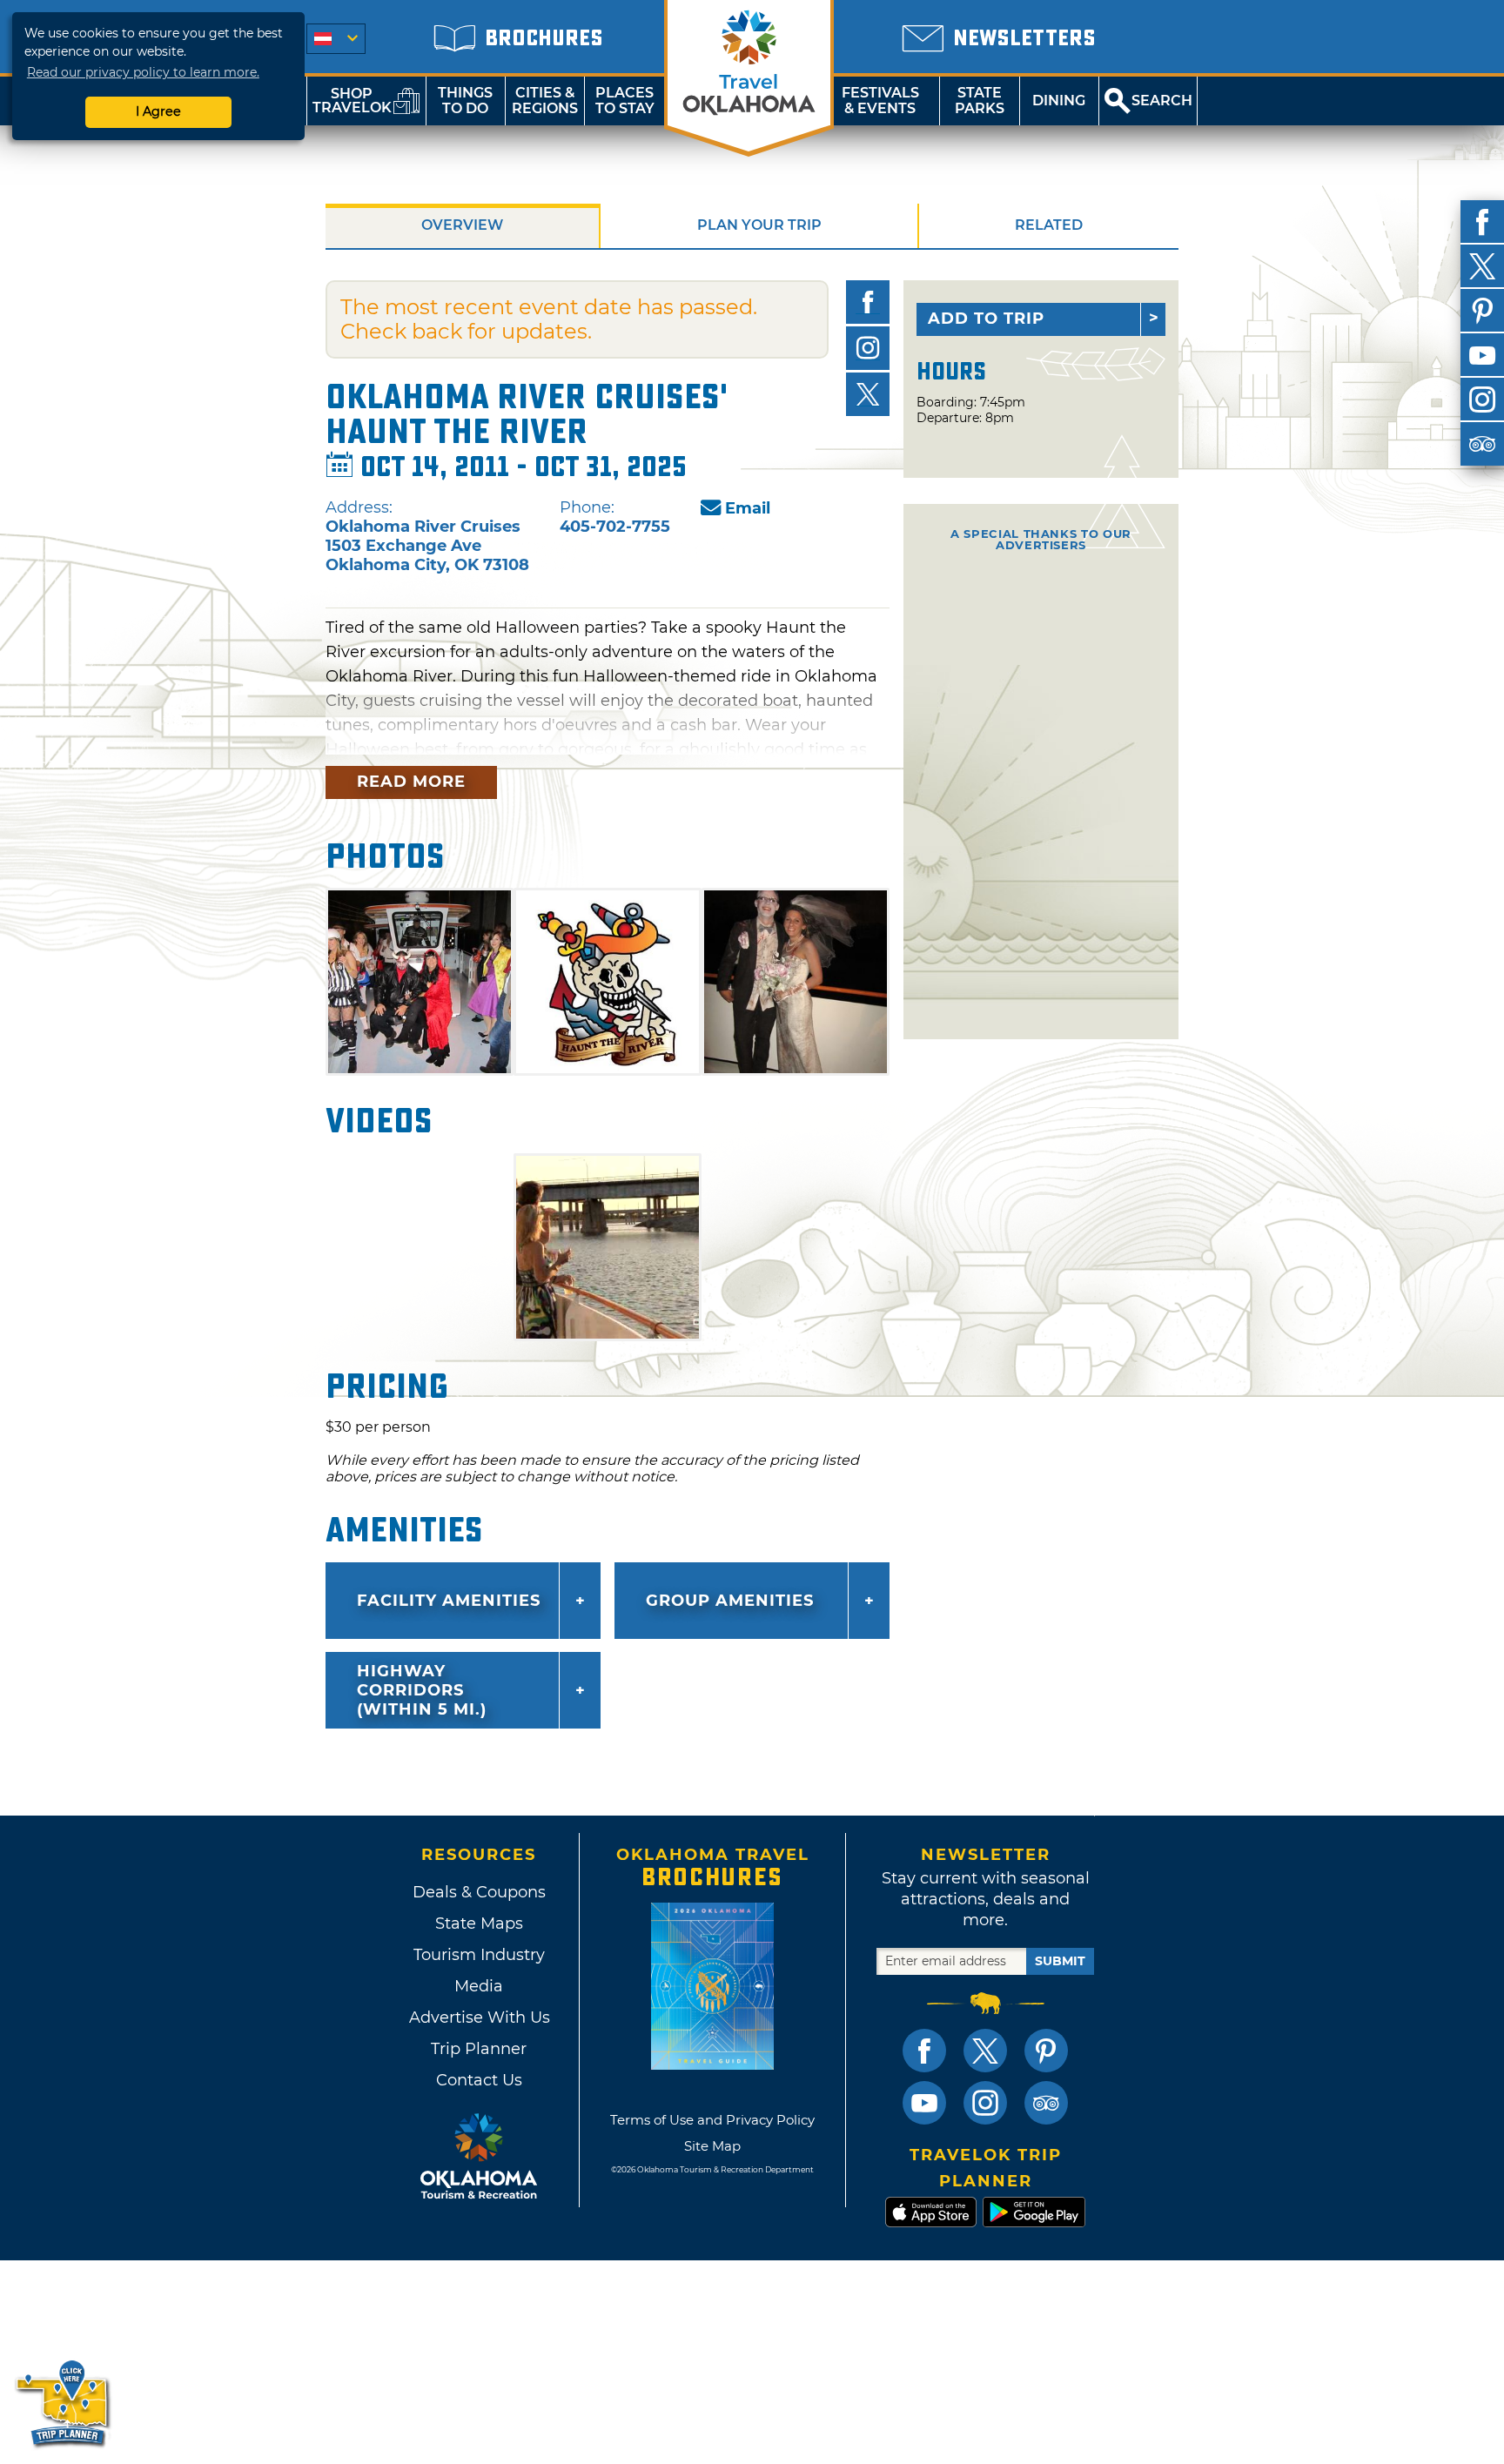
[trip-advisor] (1482, 444)
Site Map (712, 2146)
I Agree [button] (158, 111)
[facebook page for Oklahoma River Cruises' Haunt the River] (868, 302)
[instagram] (1482, 399)
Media (479, 1986)
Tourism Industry (479, 1955)
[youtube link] (924, 2103)
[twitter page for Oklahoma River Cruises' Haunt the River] (868, 394)
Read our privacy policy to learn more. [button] (143, 72)
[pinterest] (1482, 311)
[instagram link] (985, 2103)
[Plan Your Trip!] (63, 2403)
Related (1049, 225)
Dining (1059, 101)
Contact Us (479, 2080)
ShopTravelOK (352, 101)
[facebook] (1482, 222)
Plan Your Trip (759, 225)
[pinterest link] (1046, 2051)
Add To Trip (986, 319)
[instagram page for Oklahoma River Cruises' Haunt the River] (868, 348)
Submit (1060, 1961)
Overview (462, 225)
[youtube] (1482, 355)
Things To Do (465, 101)
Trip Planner (479, 2049)
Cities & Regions (545, 101)
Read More (411, 782)
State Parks (980, 101)
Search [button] (1162, 101)
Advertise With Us (479, 2018)
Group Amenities (730, 1601)
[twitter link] (985, 2051)
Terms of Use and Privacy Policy (712, 2120)
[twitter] (1482, 266)
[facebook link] (924, 2051)
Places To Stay (625, 101)
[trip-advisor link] (1046, 2103)
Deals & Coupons (479, 1892)
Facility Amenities (449, 1601)
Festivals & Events (880, 101)
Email (748, 508)
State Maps (479, 1924)
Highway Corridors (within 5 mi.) (422, 1690)
